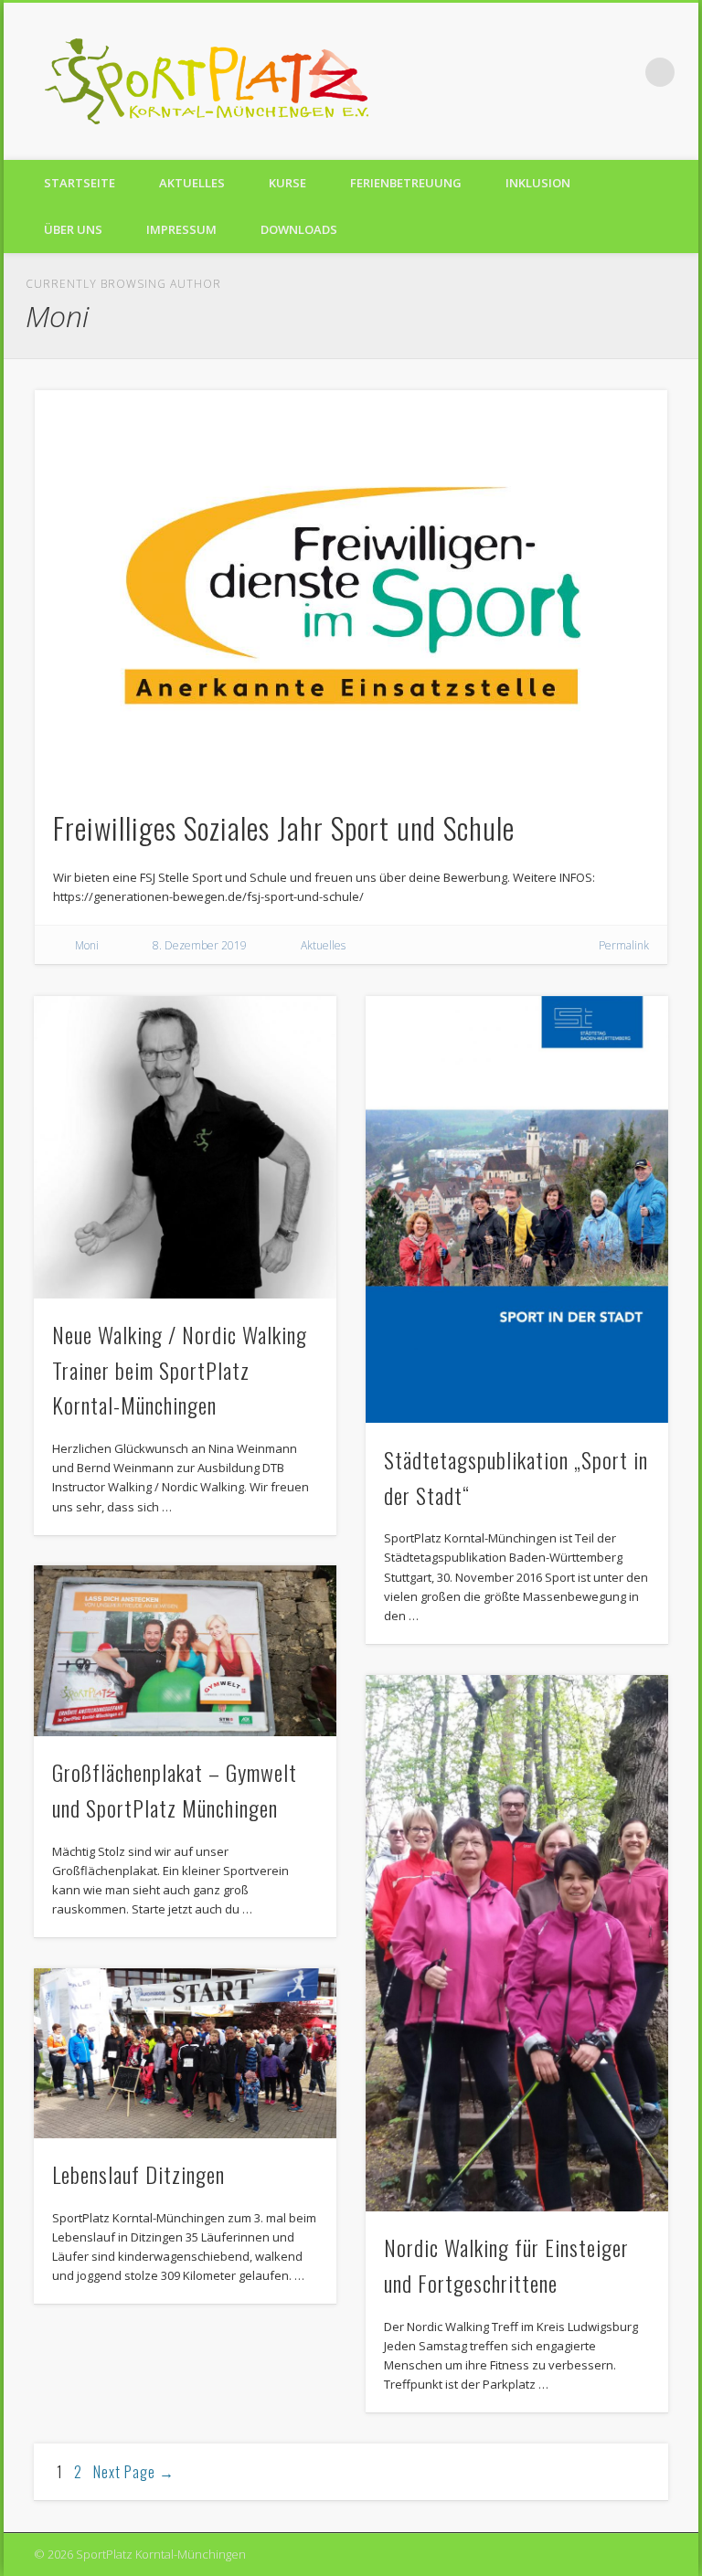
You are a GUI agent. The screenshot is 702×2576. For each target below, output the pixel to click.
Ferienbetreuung (406, 183)
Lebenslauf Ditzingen (138, 2174)
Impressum (181, 229)
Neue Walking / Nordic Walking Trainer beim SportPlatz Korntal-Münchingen (180, 1370)
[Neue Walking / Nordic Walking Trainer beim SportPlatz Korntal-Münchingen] (185, 1147)
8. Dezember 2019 (200, 945)
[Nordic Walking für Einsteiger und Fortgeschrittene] (517, 1944)
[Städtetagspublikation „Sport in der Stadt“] (517, 1210)
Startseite (80, 183)
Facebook (585, 72)
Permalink (624, 945)
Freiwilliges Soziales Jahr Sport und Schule (284, 827)
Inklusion (538, 183)
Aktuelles (192, 183)
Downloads (299, 229)
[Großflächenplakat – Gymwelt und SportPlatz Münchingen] (185, 1650)
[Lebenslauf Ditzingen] (185, 2053)
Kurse (287, 183)
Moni (87, 945)
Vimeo (622, 72)
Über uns (73, 229)
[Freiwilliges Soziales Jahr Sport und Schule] (351, 588)
